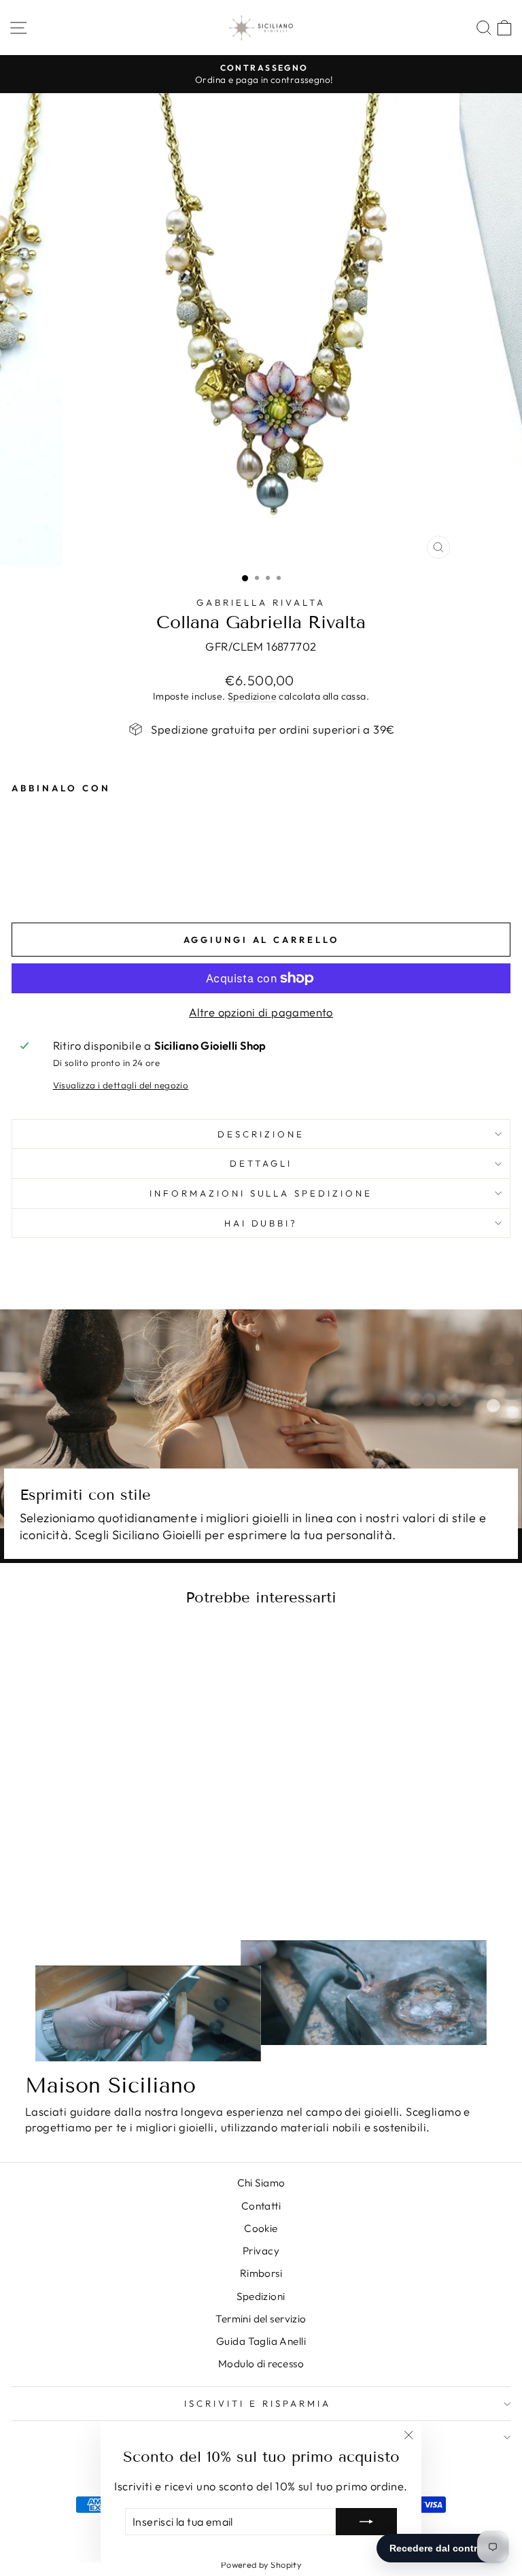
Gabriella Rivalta (261, 602)
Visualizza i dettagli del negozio (121, 1085)
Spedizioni (261, 2296)
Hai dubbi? (261, 1223)
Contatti (261, 2206)
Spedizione (252, 696)
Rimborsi (261, 2273)
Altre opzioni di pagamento (261, 1012)
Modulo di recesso (261, 2364)
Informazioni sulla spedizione (261, 1193)
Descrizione (261, 1134)
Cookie (261, 2228)
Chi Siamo (261, 2183)
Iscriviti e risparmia (257, 2403)
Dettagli (261, 1163)
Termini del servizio (261, 2319)
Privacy (261, 2251)
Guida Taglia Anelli (261, 2341)
